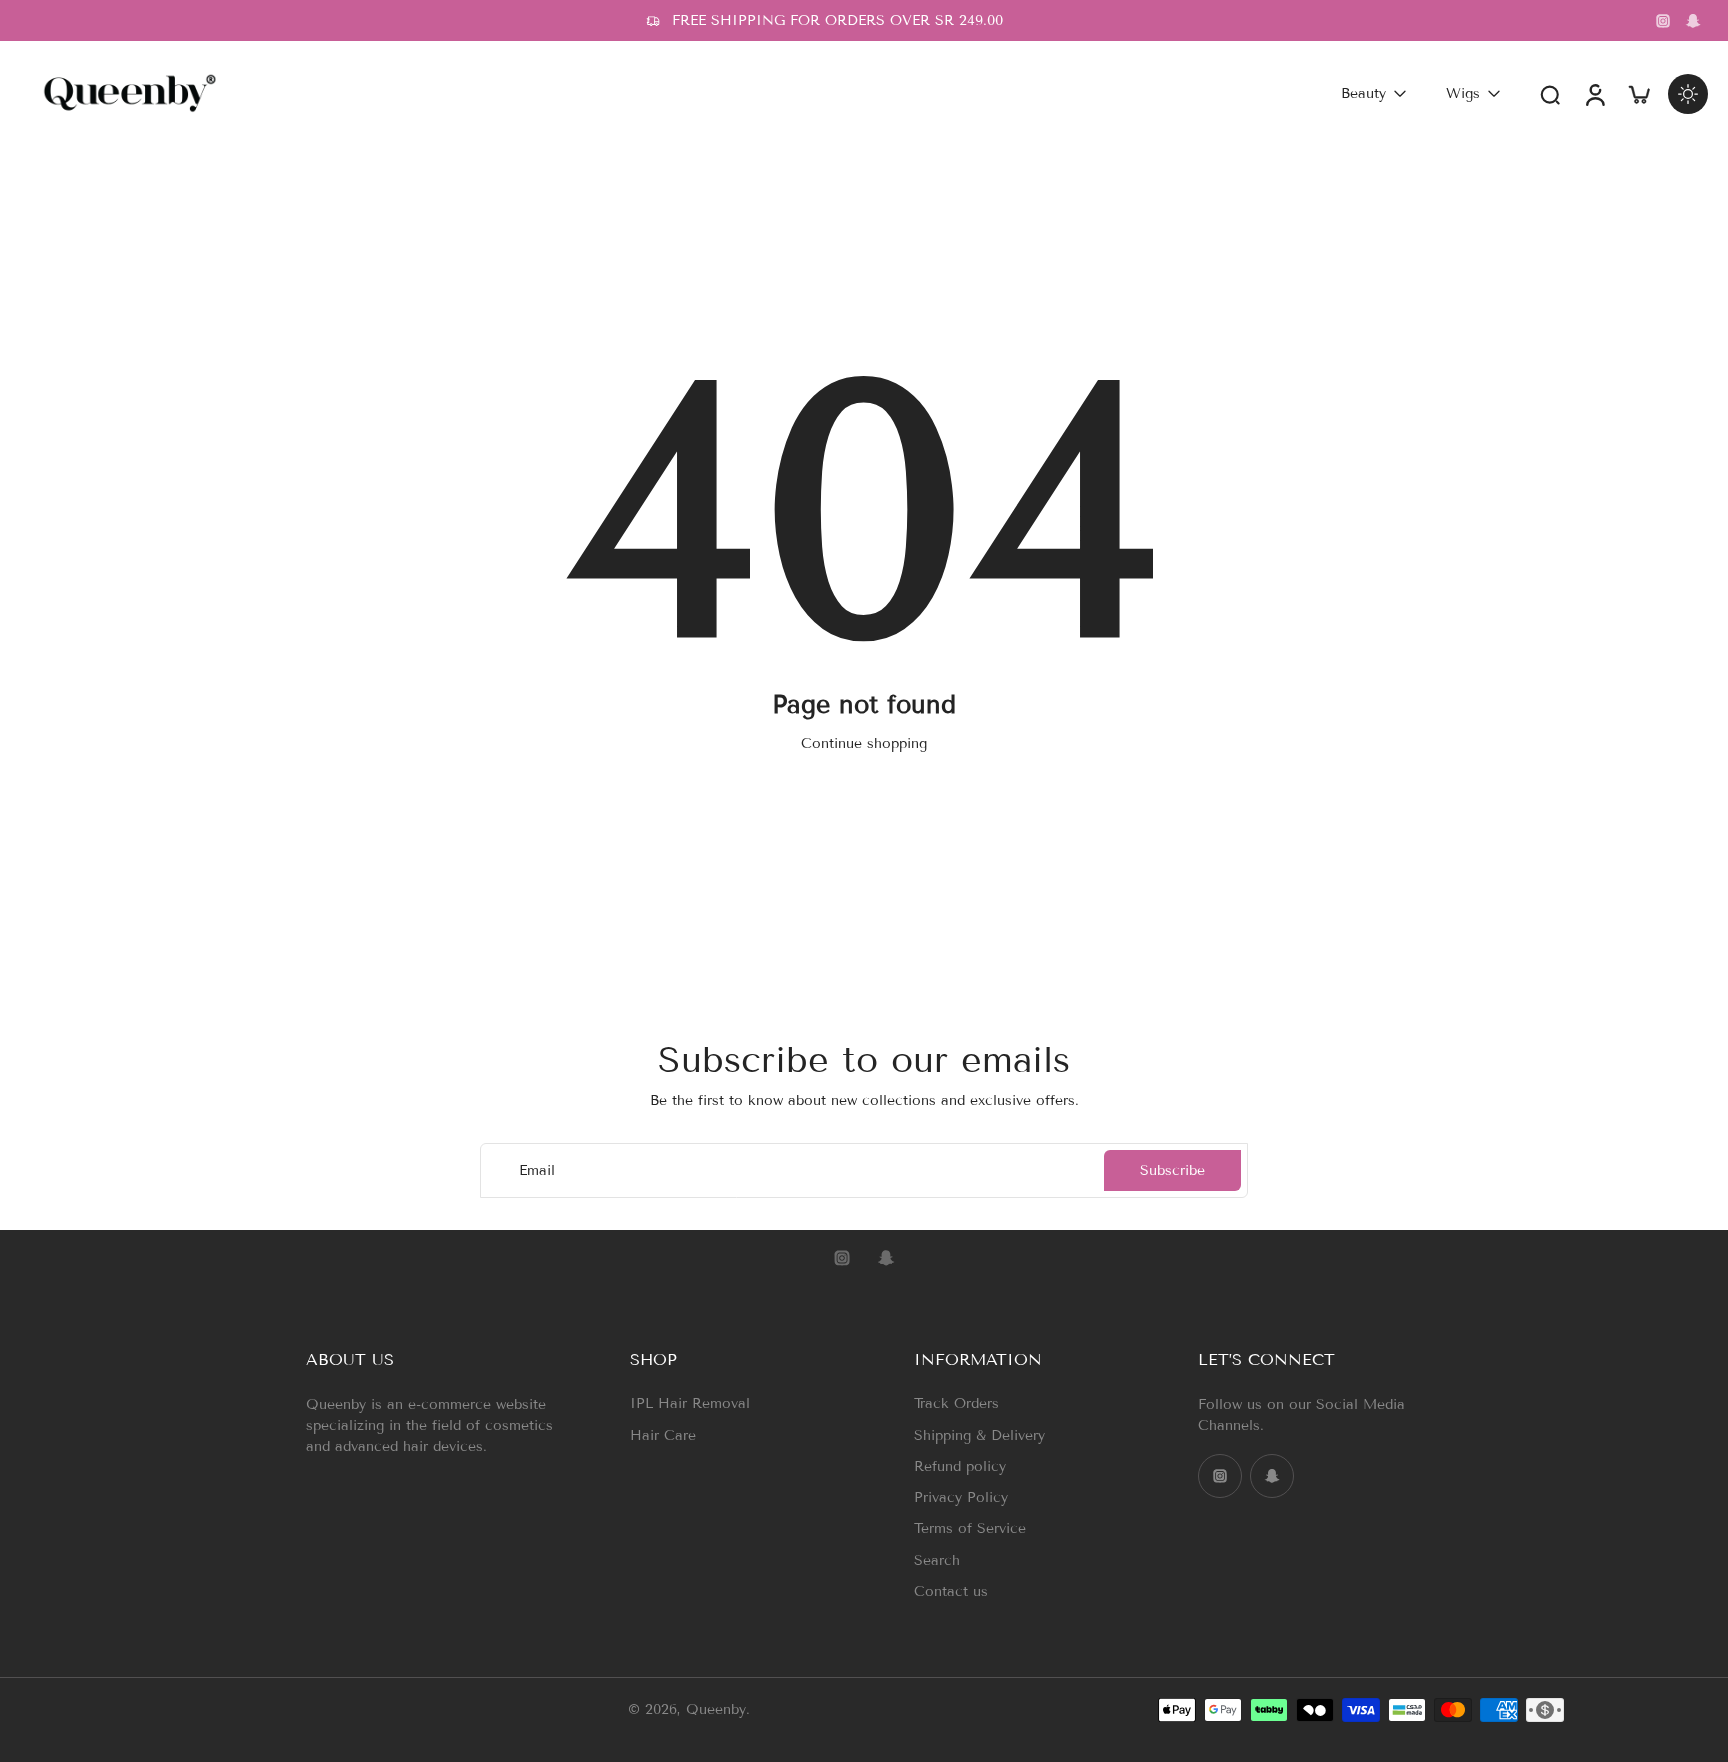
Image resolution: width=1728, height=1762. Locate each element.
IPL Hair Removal (690, 1403)
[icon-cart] (1638, 93)
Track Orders (956, 1403)
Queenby (716, 1710)
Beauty (1363, 93)
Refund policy (960, 1466)
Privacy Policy (961, 1497)
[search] (1550, 94)
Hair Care (663, 1435)
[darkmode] (1688, 94)
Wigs (1463, 93)
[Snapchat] (1693, 21)
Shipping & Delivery (979, 1435)
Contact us (951, 1591)
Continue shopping (864, 743)
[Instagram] (1663, 21)
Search (937, 1560)
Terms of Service (970, 1528)
